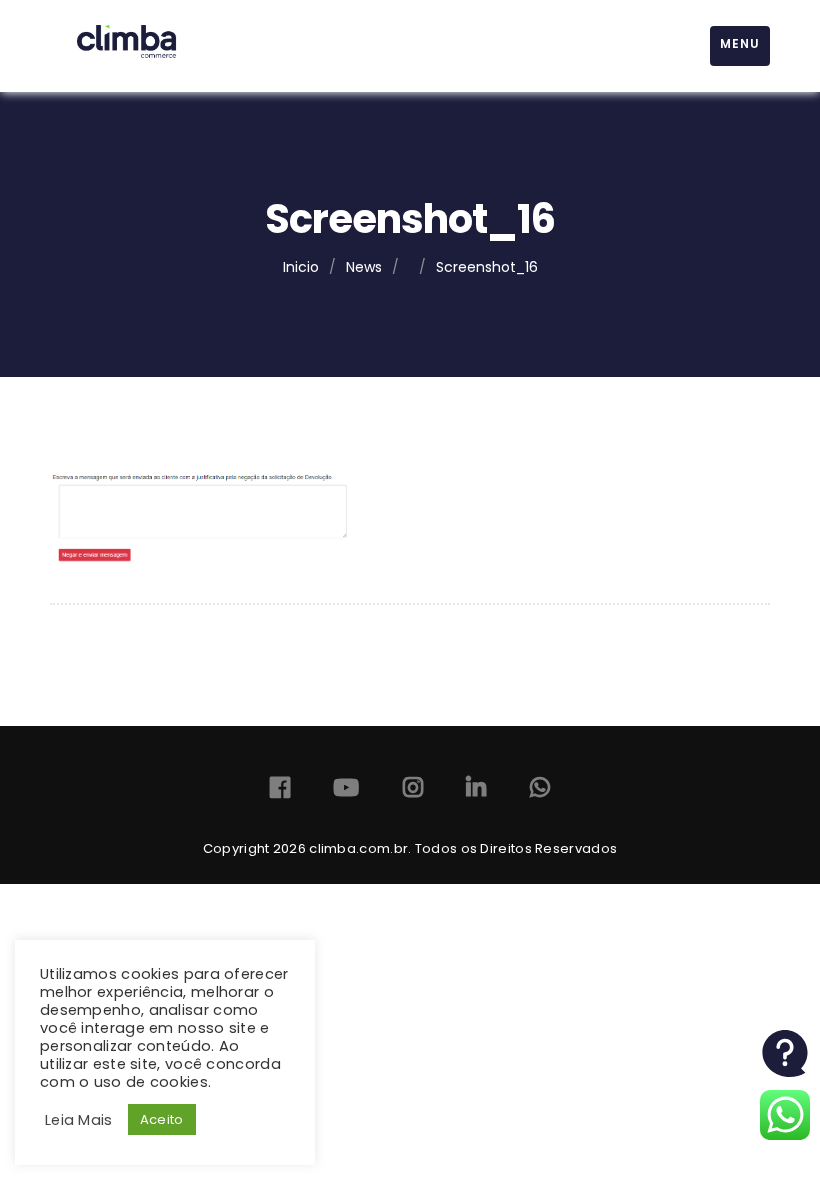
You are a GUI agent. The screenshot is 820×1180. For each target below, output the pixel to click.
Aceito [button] (162, 1119)
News (364, 267)
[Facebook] (280, 791)
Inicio (301, 267)
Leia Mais (79, 1120)
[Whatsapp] (540, 791)
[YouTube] (346, 791)
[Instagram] (413, 791)
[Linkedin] (476, 791)
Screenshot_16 (487, 267)
